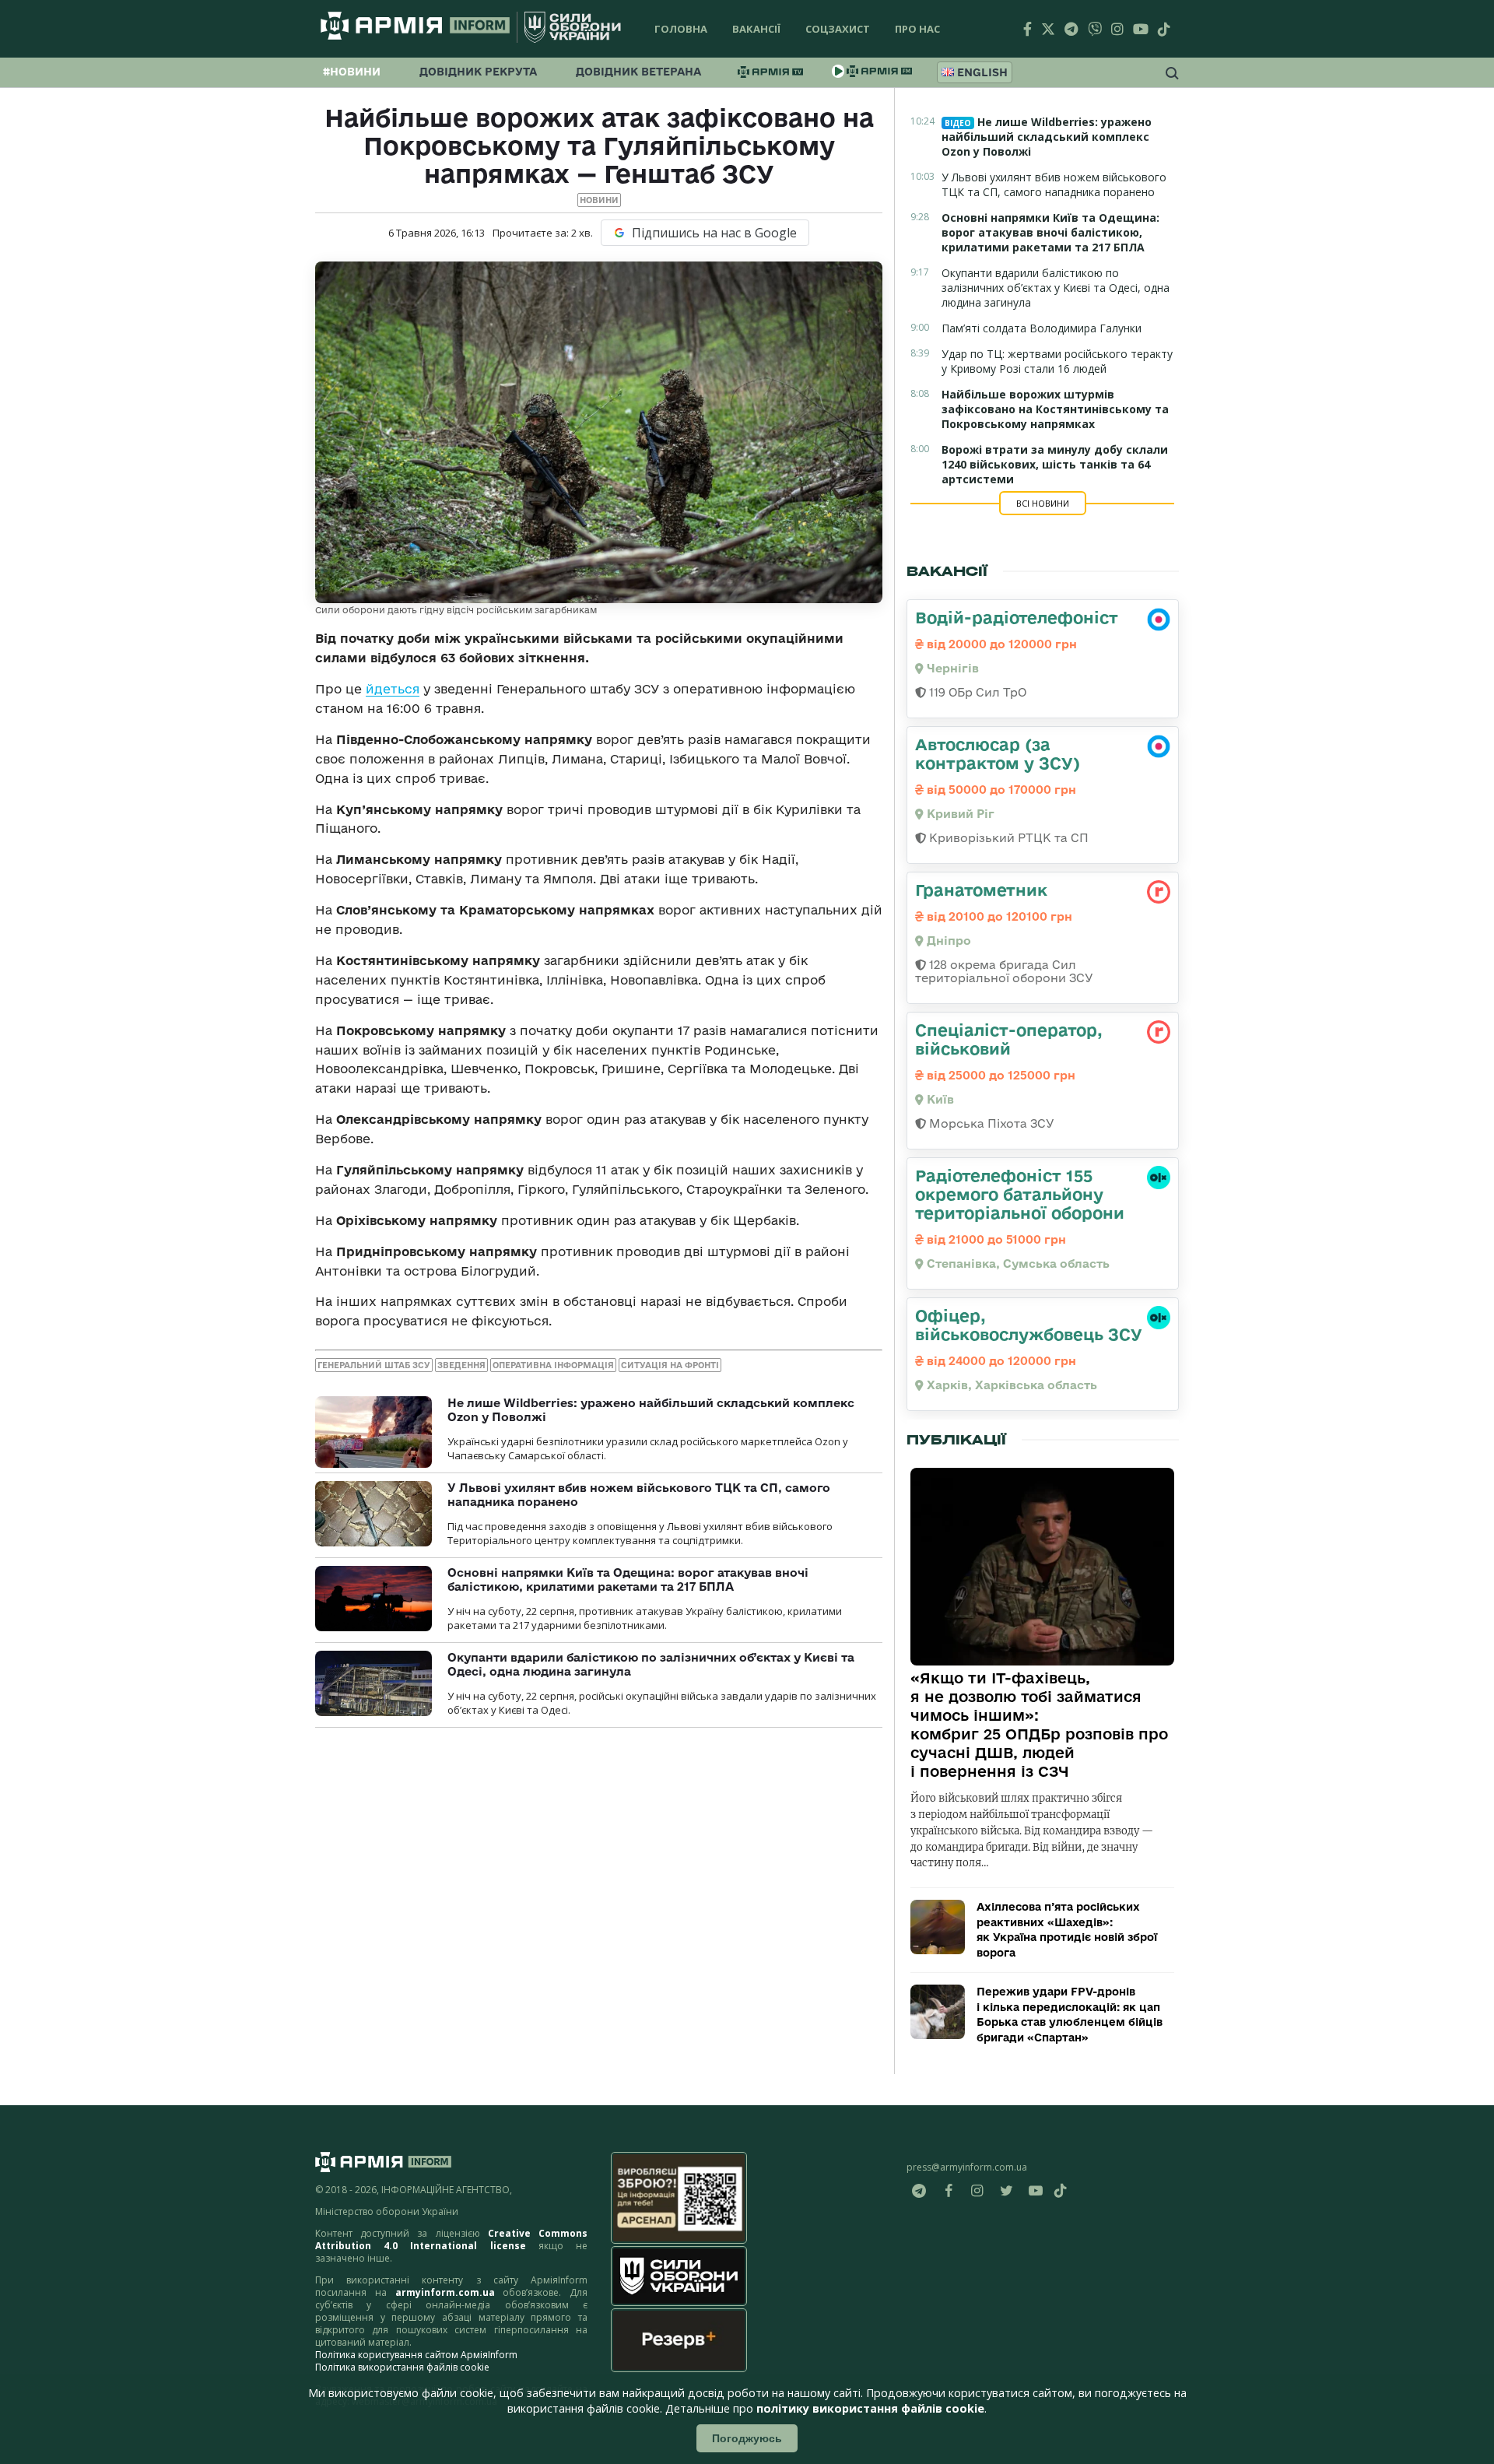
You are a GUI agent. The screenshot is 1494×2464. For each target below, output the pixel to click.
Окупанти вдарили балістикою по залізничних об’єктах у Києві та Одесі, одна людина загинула (1056, 288)
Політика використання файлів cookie (402, 2367)
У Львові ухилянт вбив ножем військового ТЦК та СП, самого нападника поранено (1054, 184)
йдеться (393, 689)
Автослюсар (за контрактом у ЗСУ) (998, 753)
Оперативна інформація (553, 1365)
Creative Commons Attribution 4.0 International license (451, 2239)
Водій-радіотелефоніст (1017, 617)
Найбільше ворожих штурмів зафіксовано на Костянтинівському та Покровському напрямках (1055, 409)
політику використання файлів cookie (870, 2408)
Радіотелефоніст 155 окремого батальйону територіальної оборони (1020, 1194)
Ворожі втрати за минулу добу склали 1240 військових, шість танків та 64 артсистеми (1055, 464)
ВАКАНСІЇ (756, 29)
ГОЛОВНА (681, 29)
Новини (599, 200)
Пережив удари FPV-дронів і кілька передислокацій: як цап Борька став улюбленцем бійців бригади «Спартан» (1070, 2015)
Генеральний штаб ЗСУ (374, 1365)
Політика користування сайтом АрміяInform (416, 2355)
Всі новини (1043, 503)
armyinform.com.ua (445, 2292)
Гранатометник (981, 890)
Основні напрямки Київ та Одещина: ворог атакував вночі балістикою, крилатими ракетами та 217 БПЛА (628, 1579)
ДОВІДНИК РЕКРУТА (478, 72)
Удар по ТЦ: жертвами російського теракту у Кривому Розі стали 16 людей (1057, 361)
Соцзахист (838, 29)
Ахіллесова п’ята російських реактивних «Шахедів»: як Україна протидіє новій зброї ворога (1067, 1930)
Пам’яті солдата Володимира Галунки (1042, 328)
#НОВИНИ (352, 72)
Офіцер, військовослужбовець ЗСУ (1029, 1325)
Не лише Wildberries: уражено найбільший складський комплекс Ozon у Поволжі (1047, 137)
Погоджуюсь (747, 2438)
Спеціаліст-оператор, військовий (1009, 1039)
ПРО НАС (917, 29)
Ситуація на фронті (670, 1365)
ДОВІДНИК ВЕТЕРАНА (638, 72)
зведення (461, 1365)
